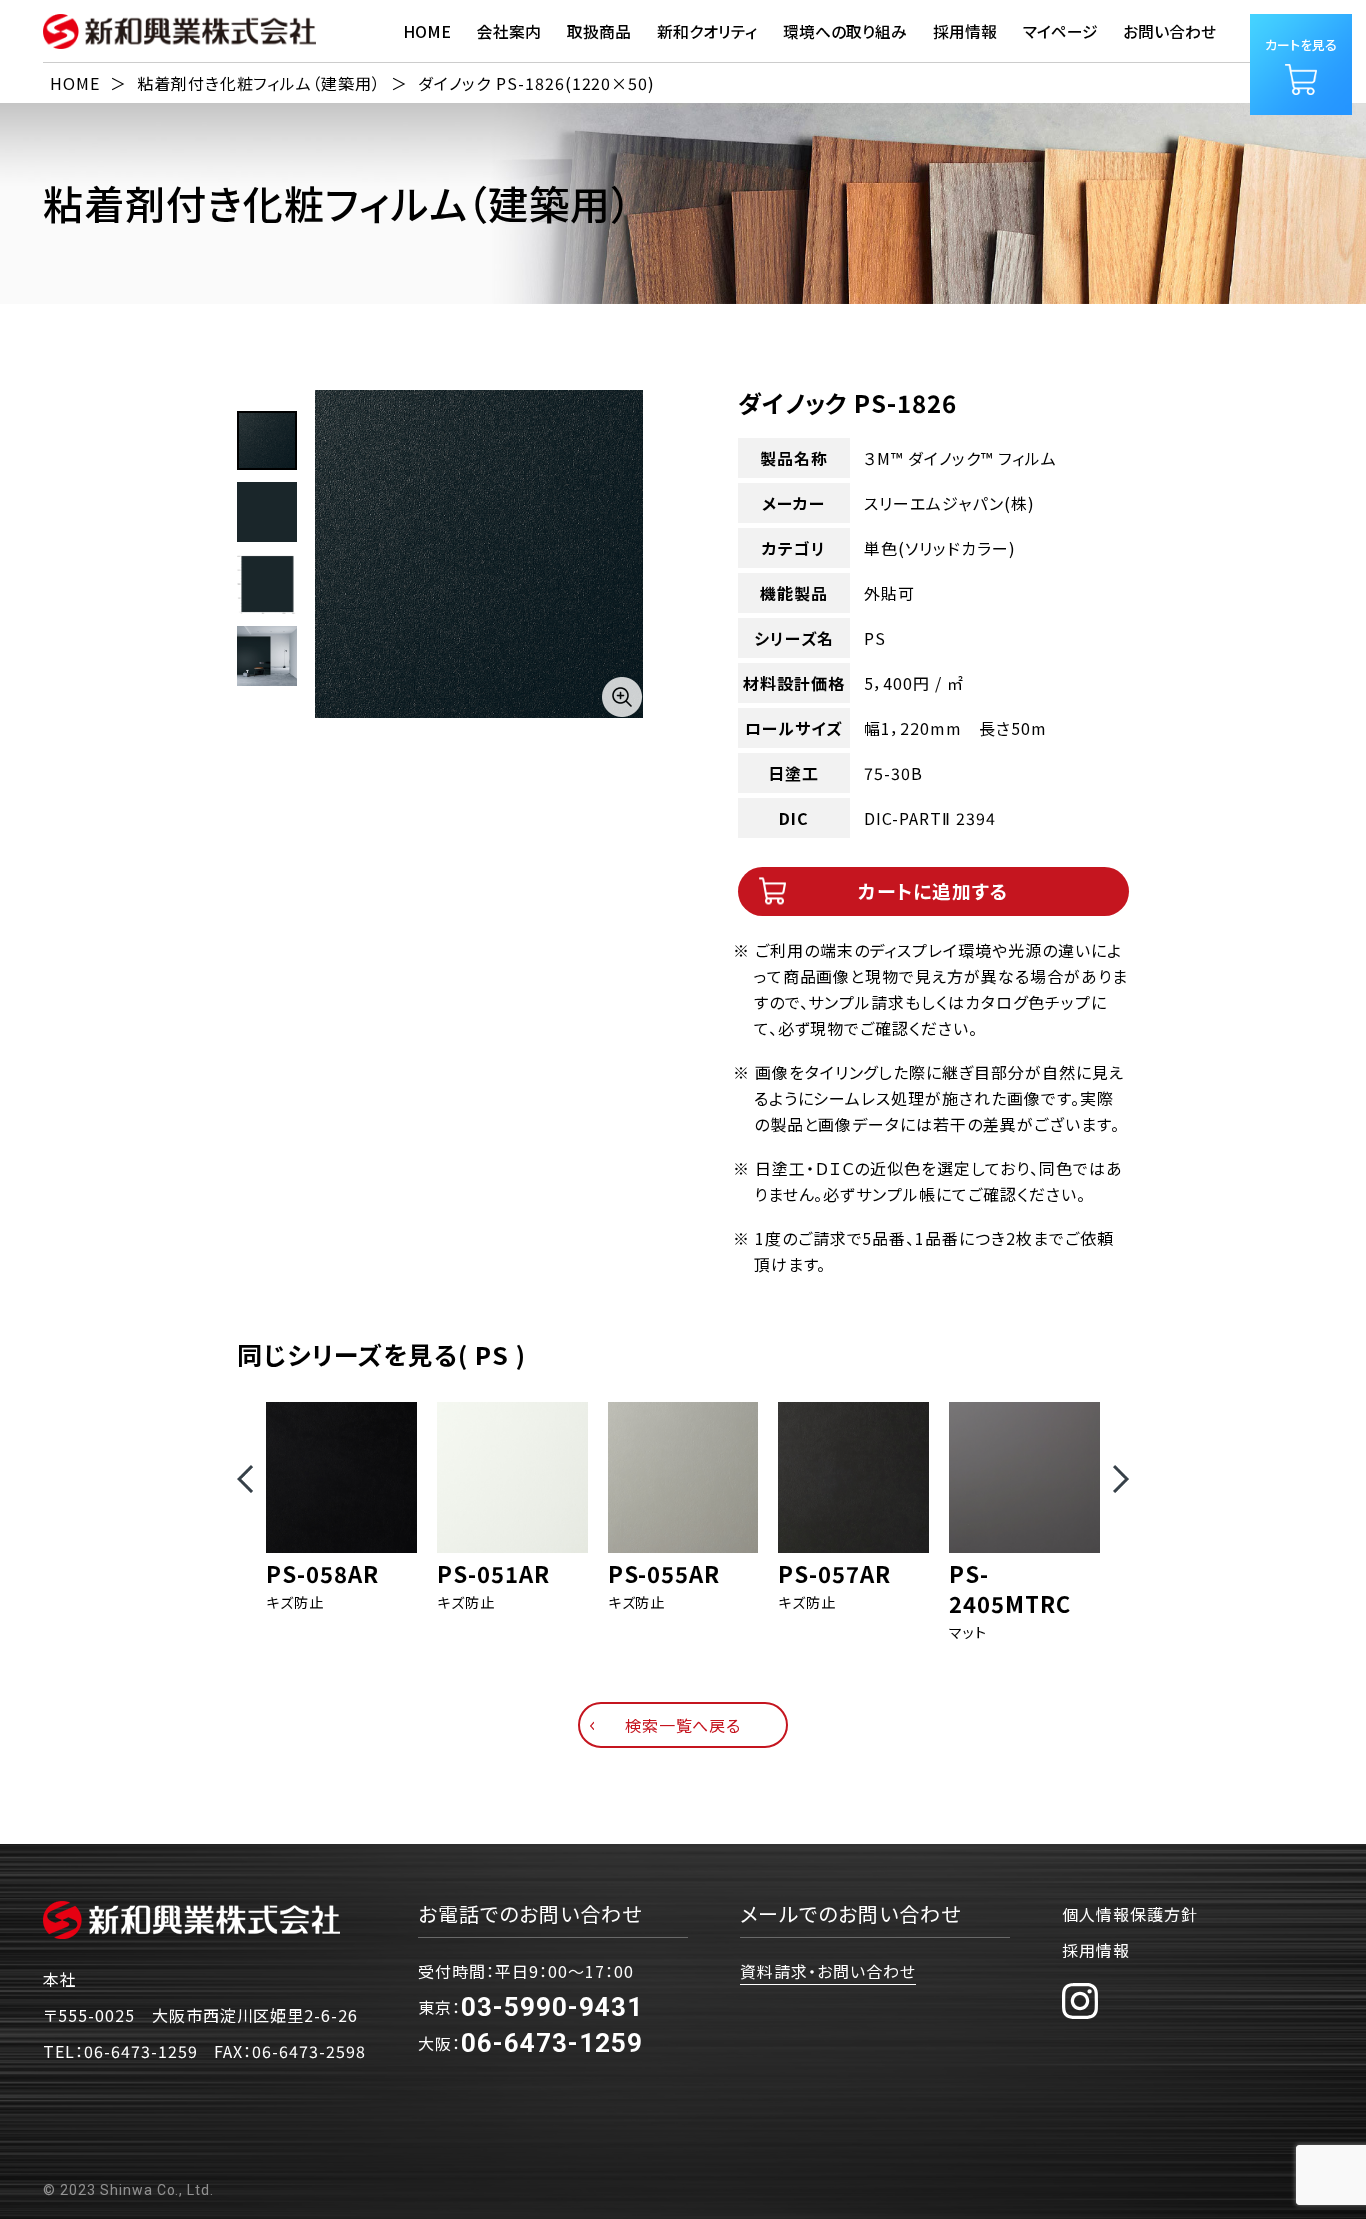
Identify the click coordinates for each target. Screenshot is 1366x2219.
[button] (245, 1479)
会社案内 (509, 31)
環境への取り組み (845, 31)
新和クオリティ (707, 31)
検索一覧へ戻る (683, 1725)
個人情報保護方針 (1130, 1914)
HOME (427, 31)
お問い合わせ (1169, 31)
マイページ (1060, 31)
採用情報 (1096, 1950)
